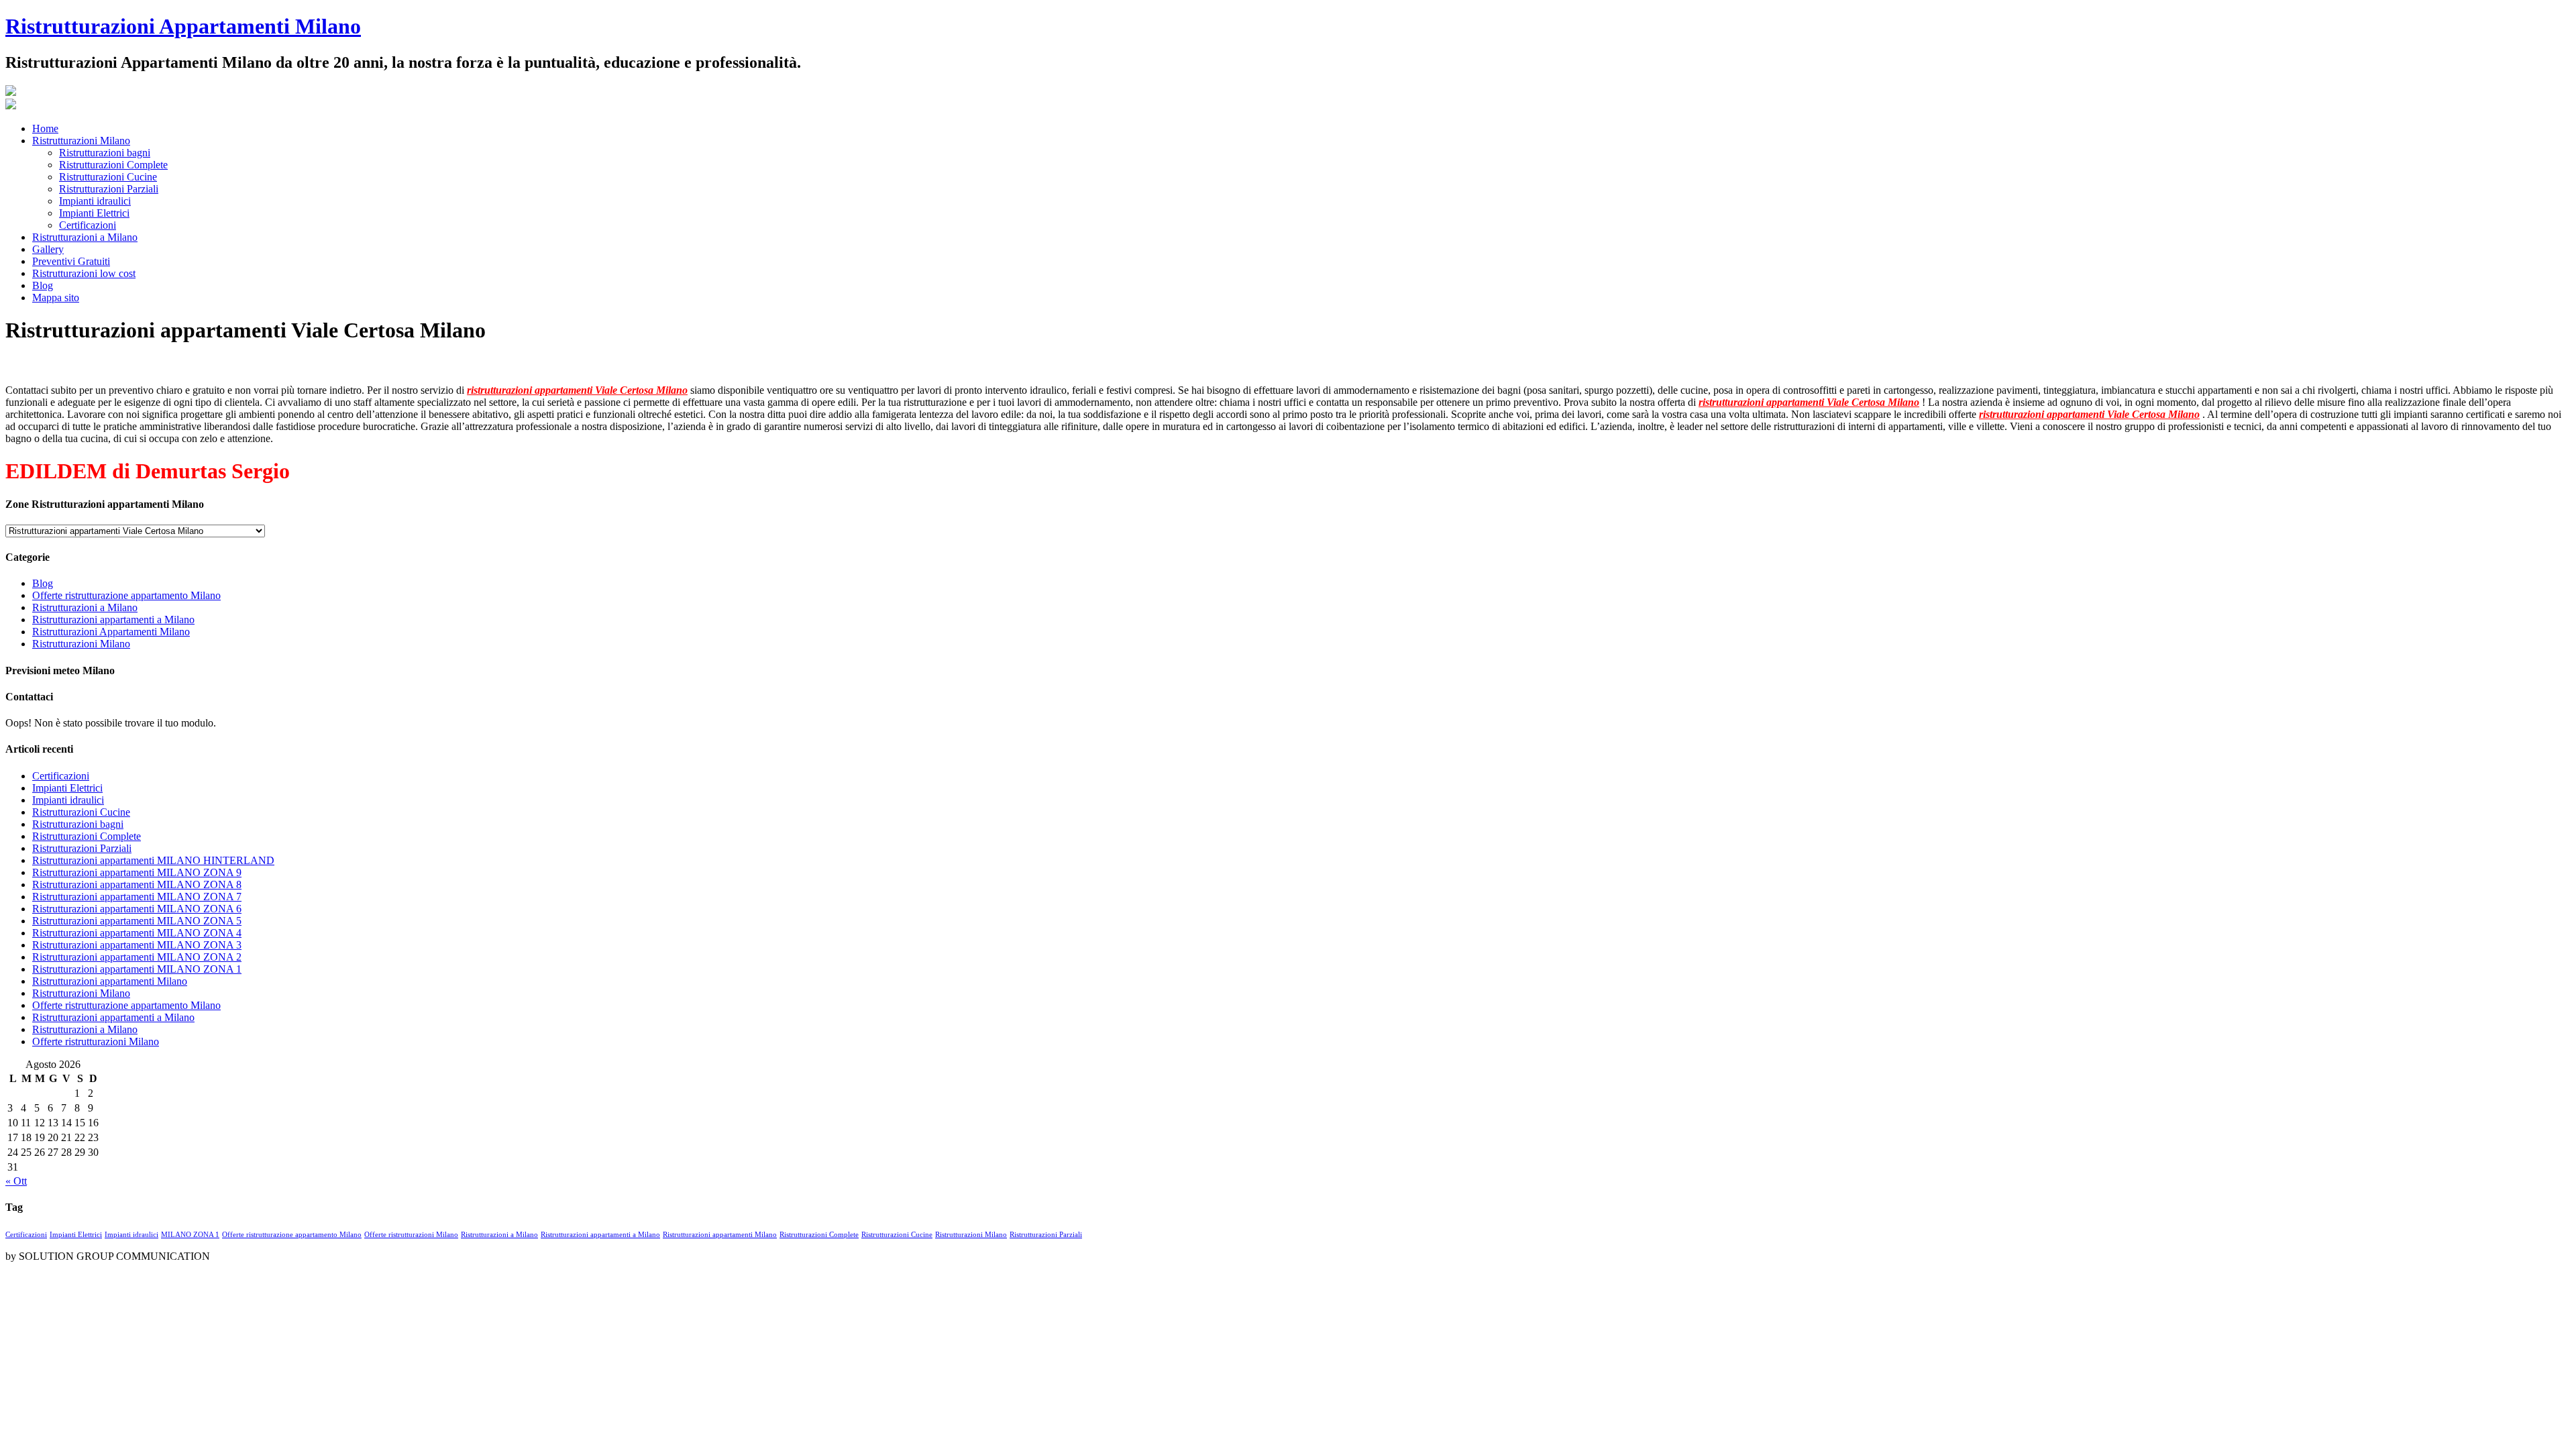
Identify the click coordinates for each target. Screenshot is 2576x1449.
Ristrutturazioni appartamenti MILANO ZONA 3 (137, 945)
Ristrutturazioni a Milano (85, 607)
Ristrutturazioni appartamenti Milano (110, 981)
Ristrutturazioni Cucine (81, 812)
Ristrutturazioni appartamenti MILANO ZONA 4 (137, 933)
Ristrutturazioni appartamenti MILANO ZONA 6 (137, 909)
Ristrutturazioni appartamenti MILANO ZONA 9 (137, 872)
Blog (43, 583)
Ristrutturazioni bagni (78, 824)
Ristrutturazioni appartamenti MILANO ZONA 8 (137, 884)
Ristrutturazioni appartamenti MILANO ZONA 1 (137, 969)
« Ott (16, 1181)
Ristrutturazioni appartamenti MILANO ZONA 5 (137, 921)
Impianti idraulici (68, 800)
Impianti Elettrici (67, 788)
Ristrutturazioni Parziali (82, 848)
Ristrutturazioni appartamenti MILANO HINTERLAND (153, 860)
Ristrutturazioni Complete (87, 836)
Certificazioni (61, 776)
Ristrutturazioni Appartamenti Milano (183, 26)
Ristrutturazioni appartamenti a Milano (113, 620)
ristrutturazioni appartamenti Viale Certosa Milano (577, 390)
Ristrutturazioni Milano (81, 644)
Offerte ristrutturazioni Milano (96, 1041)
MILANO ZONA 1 (190, 1235)
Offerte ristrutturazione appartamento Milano (126, 595)
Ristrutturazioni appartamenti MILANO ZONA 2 (137, 957)
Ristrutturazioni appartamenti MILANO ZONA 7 (137, 897)
